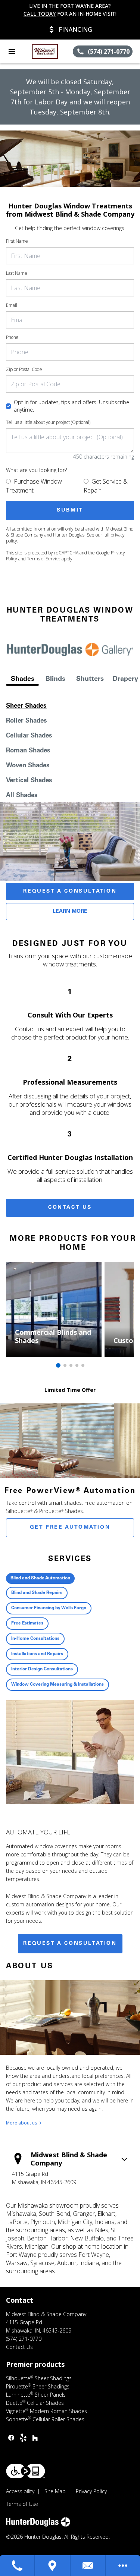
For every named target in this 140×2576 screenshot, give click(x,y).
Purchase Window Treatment (34, 486)
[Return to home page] (46, 51)
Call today (40, 14)
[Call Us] (18, 2566)
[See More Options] (123, 2566)
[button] (12, 51)
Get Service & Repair (106, 486)
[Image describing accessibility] (26, 2471)
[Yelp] (23, 2438)
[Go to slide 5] (83, 1365)
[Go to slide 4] (77, 1365)
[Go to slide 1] (58, 1365)
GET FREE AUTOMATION (70, 1528)
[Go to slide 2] (65, 1365)
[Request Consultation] (88, 2566)
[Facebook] (11, 2438)
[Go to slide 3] (71, 1365)
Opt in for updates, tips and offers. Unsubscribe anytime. (71, 406)
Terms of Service (44, 559)
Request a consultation (70, 1944)
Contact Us (70, 1208)
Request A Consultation (70, 891)
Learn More (70, 912)
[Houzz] (35, 2438)
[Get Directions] (53, 2566)
